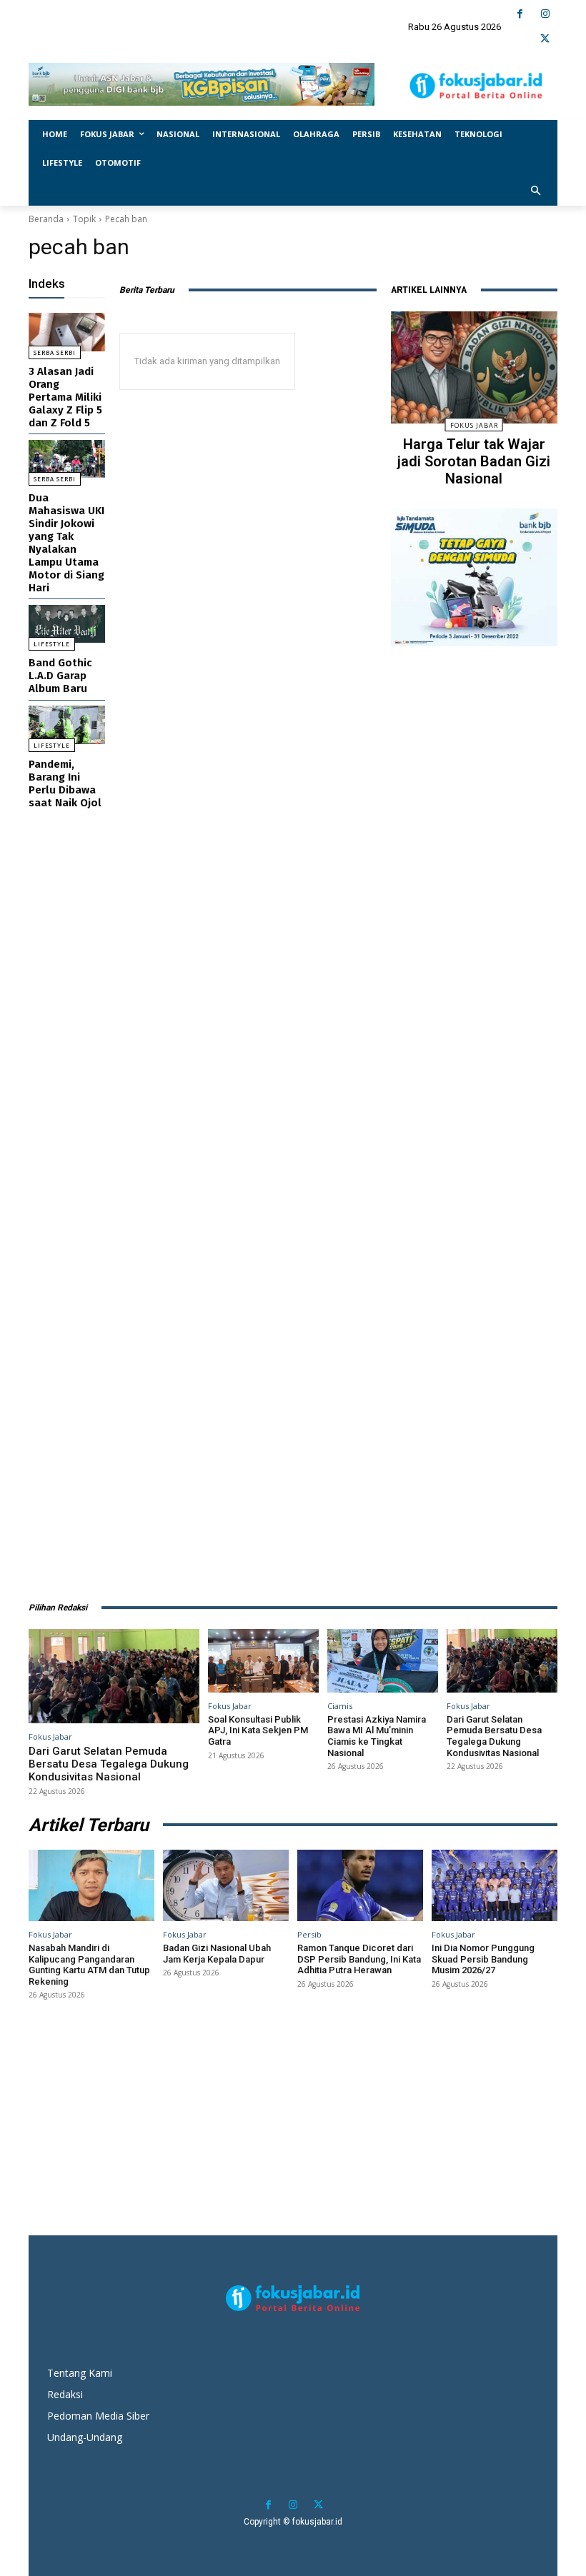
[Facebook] (520, 14)
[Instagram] (545, 14)
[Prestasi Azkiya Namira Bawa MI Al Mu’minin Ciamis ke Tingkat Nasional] (383, 1660)
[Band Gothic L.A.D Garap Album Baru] (67, 624)
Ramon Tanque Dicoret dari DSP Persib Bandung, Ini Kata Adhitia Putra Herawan (359, 1959)
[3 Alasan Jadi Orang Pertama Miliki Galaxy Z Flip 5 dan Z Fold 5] (67, 332)
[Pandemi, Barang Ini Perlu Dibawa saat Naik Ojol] (67, 725)
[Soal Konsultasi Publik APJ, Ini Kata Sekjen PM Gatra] (263, 1660)
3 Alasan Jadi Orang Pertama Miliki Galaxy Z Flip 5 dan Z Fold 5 (65, 397)
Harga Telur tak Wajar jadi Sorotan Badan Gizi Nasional (474, 461)
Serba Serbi (55, 353)
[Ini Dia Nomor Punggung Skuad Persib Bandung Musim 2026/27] (495, 1885)
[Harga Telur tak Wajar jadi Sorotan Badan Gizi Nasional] (474, 367)
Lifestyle (52, 644)
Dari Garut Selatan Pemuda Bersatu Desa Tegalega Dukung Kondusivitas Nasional (109, 1764)
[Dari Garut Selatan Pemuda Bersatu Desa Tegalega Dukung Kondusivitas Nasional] (114, 1676)
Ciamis (340, 1706)
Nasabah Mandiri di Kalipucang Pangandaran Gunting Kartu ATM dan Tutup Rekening (89, 1965)
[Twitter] (545, 39)
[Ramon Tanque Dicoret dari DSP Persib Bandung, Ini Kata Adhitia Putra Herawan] (360, 1885)
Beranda (46, 219)
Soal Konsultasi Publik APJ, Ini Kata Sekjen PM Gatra (258, 1730)
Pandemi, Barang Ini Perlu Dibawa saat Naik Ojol (65, 783)
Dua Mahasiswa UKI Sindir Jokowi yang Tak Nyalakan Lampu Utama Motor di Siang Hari (66, 543)
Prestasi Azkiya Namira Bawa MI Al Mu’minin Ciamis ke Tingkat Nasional (377, 1736)
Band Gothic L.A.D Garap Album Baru (60, 676)
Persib (309, 1934)
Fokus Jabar (474, 425)
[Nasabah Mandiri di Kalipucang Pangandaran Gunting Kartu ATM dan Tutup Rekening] (91, 1885)
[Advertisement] (474, 1116)
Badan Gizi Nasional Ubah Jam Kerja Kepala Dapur (217, 1954)
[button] (536, 192)
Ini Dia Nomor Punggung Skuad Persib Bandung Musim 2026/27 (483, 1959)
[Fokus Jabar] (476, 86)
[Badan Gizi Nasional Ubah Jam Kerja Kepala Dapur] (226, 1885)
